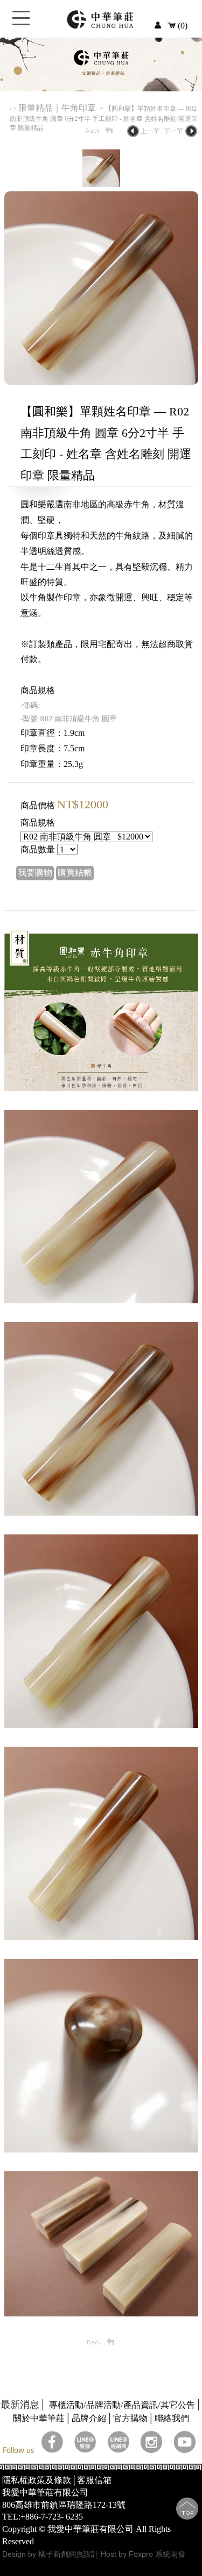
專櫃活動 (66, 2405)
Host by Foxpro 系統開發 (143, 2554)
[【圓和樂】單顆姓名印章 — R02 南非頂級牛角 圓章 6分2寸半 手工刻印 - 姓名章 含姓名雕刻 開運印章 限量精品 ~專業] (101, 382)
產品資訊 (141, 2405)
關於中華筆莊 (39, 2418)
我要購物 (35, 873)
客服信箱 (94, 2480)
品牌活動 (103, 2405)
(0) (182, 26)
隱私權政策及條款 (37, 2480)
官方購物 (130, 2418)
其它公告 (178, 2405)
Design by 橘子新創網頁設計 (51, 2554)
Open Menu (21, 24)
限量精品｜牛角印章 (58, 108)
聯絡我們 (172, 2418)
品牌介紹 (89, 2418)
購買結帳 (75, 873)
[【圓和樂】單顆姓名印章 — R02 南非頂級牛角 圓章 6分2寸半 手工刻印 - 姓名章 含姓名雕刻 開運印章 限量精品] (101, 184)
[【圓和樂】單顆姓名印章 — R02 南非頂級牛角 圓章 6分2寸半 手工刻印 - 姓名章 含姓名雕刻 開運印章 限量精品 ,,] (101, 1088)
